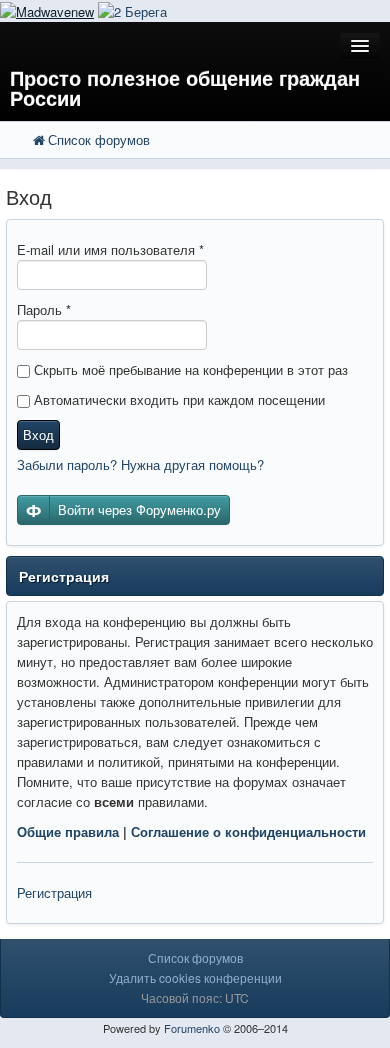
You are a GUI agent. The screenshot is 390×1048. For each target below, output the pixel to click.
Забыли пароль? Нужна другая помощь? (140, 464)
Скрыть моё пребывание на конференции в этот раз (189, 369)
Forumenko (192, 1028)
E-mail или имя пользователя (110, 249)
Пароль (44, 309)
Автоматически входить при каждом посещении (177, 399)
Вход (38, 434)
